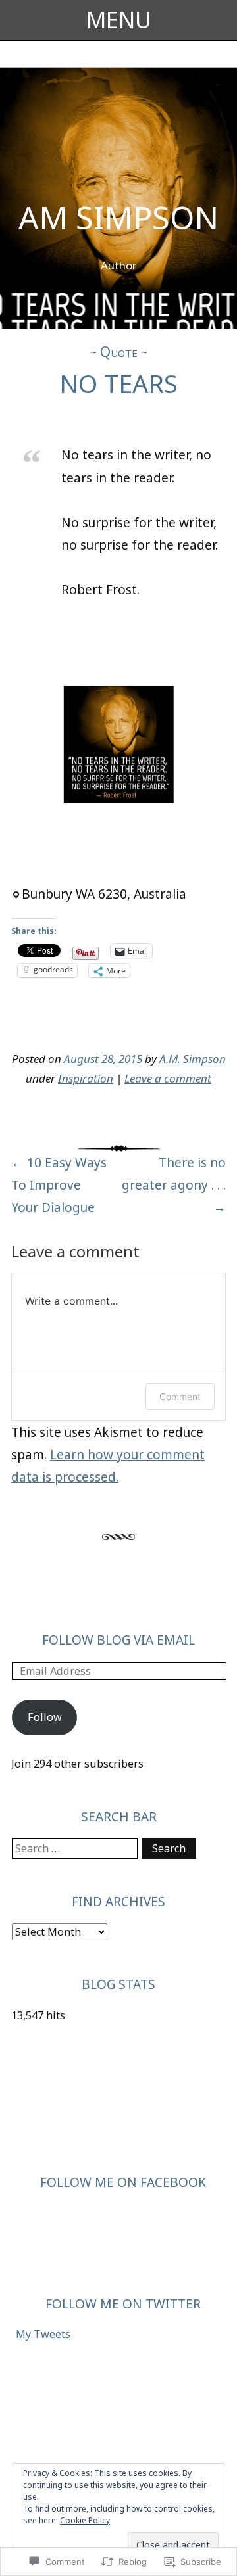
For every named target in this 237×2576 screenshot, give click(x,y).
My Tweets (43, 2334)
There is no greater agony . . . (174, 1185)
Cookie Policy (85, 2520)
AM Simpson (118, 217)
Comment (180, 1396)
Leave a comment (168, 1078)
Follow (45, 1717)
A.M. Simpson (193, 1059)
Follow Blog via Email (118, 1640)
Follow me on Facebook (123, 2182)
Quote (119, 352)
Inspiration (86, 1078)
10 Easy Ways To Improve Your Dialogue (59, 1185)
